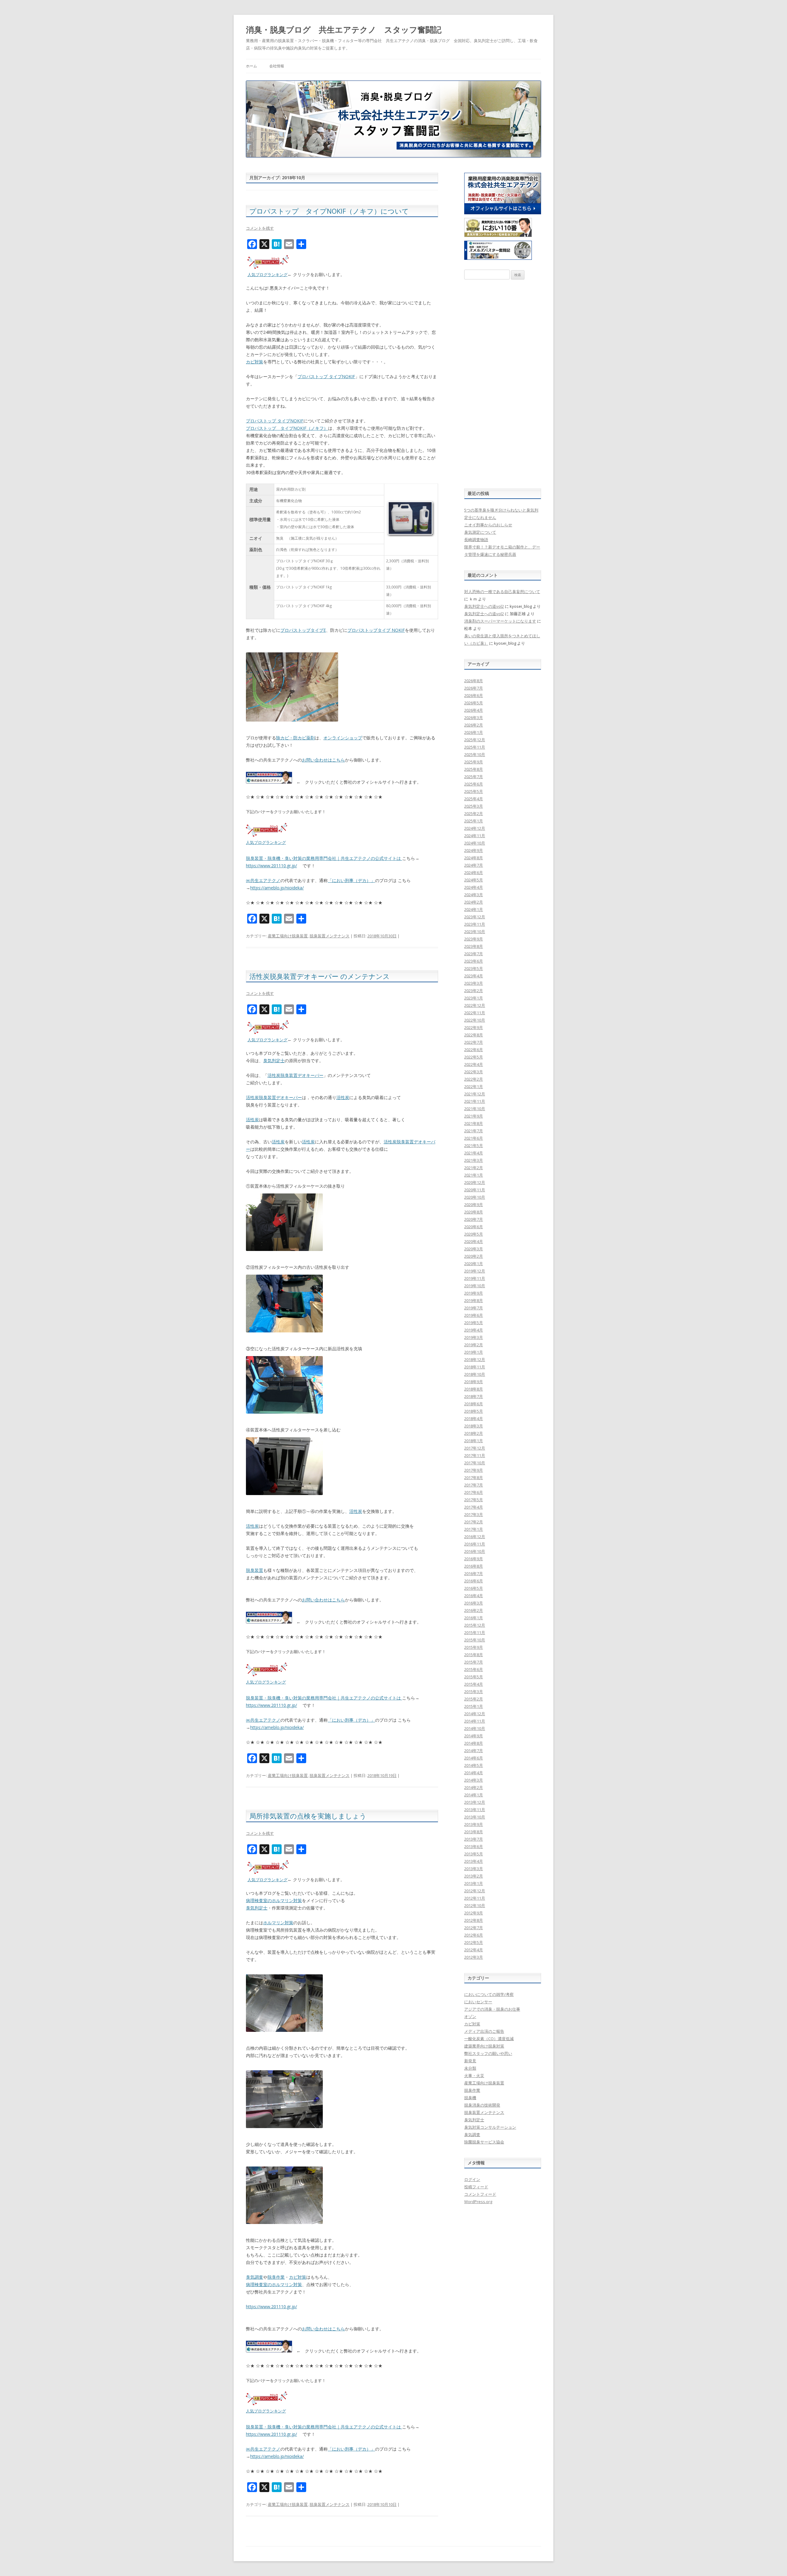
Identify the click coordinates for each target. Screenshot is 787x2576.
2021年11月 (475, 1101)
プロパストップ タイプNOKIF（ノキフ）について (329, 211)
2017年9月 (474, 1470)
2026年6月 (474, 695)
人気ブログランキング (267, 275)
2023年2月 (474, 991)
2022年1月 (474, 1086)
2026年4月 (474, 710)
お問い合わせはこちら (323, 760)
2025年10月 (475, 754)
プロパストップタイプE (303, 630)
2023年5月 (474, 968)
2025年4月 (474, 799)
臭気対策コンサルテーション (490, 2127)
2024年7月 (474, 865)
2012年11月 (475, 1898)
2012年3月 (474, 1957)
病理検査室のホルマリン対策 (274, 1900)
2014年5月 (474, 1765)
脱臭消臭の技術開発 (482, 2105)
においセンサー (478, 2002)
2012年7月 (474, 1928)
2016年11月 (475, 1544)
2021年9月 (474, 1116)
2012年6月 (474, 1935)
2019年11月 (475, 1278)
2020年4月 (474, 1241)
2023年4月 (474, 976)
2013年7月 (474, 1839)
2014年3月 (474, 1780)
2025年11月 (475, 747)
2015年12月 (475, 1625)
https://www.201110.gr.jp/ (271, 866)
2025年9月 (474, 762)
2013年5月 (474, 1854)
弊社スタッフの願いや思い (488, 2053)
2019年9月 (474, 1293)
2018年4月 (474, 1419)
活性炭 (343, 1097)
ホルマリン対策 (278, 1923)
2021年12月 (475, 1094)
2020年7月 (474, 1219)
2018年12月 (475, 1359)
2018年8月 (474, 1389)
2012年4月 (474, 1950)
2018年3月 (474, 1426)
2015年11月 (475, 1632)
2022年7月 (474, 1042)
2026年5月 (474, 703)
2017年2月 (474, 1522)
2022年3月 (474, 1072)
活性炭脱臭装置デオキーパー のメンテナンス (320, 976)
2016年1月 (474, 1618)
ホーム (251, 66)
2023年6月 (474, 961)
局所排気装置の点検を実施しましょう (308, 1816)
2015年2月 (474, 1699)
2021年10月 (475, 1109)
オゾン (470, 2016)
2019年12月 (475, 1271)
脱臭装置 (255, 1570)
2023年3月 (474, 983)
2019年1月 (474, 1352)
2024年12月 (475, 828)
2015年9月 (474, 1647)
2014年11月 (475, 1721)
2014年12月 (475, 1714)
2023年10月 (475, 932)
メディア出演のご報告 (484, 2031)
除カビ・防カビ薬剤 (295, 738)
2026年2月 (474, 725)
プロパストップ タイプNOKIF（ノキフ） (287, 428)
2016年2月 (474, 1610)
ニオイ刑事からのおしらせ (488, 525)
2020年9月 (474, 1205)
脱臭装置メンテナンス (330, 936)
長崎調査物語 (476, 540)
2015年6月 (474, 1669)
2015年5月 (474, 1677)
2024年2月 (474, 902)
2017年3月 (474, 1514)
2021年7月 (474, 1131)
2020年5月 (474, 1234)
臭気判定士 (274, 1060)
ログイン (472, 2179)
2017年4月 (474, 1507)
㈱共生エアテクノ (263, 880)
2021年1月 (474, 1175)
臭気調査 (255, 2277)
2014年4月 (474, 1773)
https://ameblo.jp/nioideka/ (277, 888)
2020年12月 (475, 1182)
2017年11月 (475, 1455)
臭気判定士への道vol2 (484, 606)
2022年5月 (474, 1057)
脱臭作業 (276, 2277)
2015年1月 (474, 1706)
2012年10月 (475, 1905)
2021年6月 (474, 1138)
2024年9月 (474, 850)
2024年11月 (475, 836)
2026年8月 (474, 681)
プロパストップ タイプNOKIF (326, 376)
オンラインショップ (343, 738)
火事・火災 (474, 2075)
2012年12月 (475, 1891)
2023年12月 (475, 917)
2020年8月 (474, 1212)
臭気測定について (480, 532)
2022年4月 (474, 1064)
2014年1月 (474, 1795)
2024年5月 (474, 880)
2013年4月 (474, 1861)
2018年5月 (474, 1411)
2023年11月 (475, 924)
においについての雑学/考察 (489, 1994)
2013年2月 (474, 1876)
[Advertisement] (503, 384)
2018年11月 (475, 1367)
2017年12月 (475, 1448)
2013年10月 (475, 1817)
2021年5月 (474, 1146)
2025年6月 (474, 784)
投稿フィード (476, 2187)
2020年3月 (474, 1249)
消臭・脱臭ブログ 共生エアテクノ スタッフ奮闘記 (344, 30)
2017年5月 (474, 1500)
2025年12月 (475, 740)
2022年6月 (474, 1050)
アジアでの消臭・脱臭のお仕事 (492, 2009)
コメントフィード (480, 2194)
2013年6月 (474, 1846)
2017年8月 (474, 1478)
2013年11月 (475, 1810)
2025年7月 (474, 777)
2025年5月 (474, 791)
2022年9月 (474, 1027)
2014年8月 (474, 1743)
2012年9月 (474, 1913)
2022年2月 (474, 1079)
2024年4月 (474, 887)
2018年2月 (474, 1433)
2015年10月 (475, 1640)
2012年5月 (474, 1942)
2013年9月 (474, 1824)
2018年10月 (475, 1374)
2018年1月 (474, 1441)
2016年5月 (474, 1588)
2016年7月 (474, 1573)
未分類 (470, 2068)
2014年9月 (474, 1736)
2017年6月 (474, 1492)
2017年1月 (474, 1529)
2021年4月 (474, 1153)
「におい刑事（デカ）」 (351, 880)
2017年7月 (474, 1485)
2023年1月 (474, 998)
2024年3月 (474, 895)
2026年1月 (474, 732)
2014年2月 (474, 1787)
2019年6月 (474, 1315)
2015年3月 (474, 1692)
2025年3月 (474, 806)
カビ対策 (255, 362)
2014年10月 (475, 1728)
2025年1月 (474, 821)
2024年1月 (474, 909)
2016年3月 (474, 1603)
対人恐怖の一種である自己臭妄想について (502, 592)
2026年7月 (474, 688)
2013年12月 (475, 1802)
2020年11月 (475, 1190)
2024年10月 (475, 843)
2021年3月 (474, 1160)
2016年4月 (474, 1596)
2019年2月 (474, 1345)
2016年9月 (474, 1559)
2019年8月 (474, 1300)
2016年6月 (474, 1581)
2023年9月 (474, 939)
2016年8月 (474, 1566)
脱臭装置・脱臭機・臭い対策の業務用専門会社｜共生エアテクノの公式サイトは (324, 858)
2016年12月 (475, 1537)
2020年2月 (474, 1256)
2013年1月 (474, 1883)
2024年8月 (474, 858)
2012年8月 (474, 1920)
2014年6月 (474, 1758)
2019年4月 (474, 1330)
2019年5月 (474, 1323)
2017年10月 (475, 1463)
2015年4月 (474, 1684)
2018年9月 (474, 1382)
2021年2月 (474, 1168)
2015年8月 (474, 1655)
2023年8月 (474, 946)
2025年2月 (474, 813)
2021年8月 (474, 1123)
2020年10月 (475, 1197)
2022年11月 (475, 1013)
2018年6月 (474, 1404)
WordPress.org (478, 2202)
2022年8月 (474, 1035)
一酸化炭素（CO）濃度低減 (489, 2039)
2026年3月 (474, 718)
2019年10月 (475, 1286)
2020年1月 (474, 1264)
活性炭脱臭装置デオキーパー (295, 1075)
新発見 (470, 2061)
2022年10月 (475, 1020)
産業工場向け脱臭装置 (288, 936)
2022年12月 (475, 1005)
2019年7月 (474, 1308)
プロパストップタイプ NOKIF (376, 630)
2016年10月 (475, 1551)
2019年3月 (474, 1337)
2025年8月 (474, 769)
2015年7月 (474, 1662)
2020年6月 (474, 1227)
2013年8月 (474, 1832)
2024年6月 (474, 873)
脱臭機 (470, 2098)
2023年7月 (474, 954)
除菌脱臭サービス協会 (484, 2142)
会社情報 (277, 66)
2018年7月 (474, 1396)
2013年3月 (474, 1869)
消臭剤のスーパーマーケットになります (500, 621)
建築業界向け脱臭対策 (484, 2046)
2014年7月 (474, 1751)
